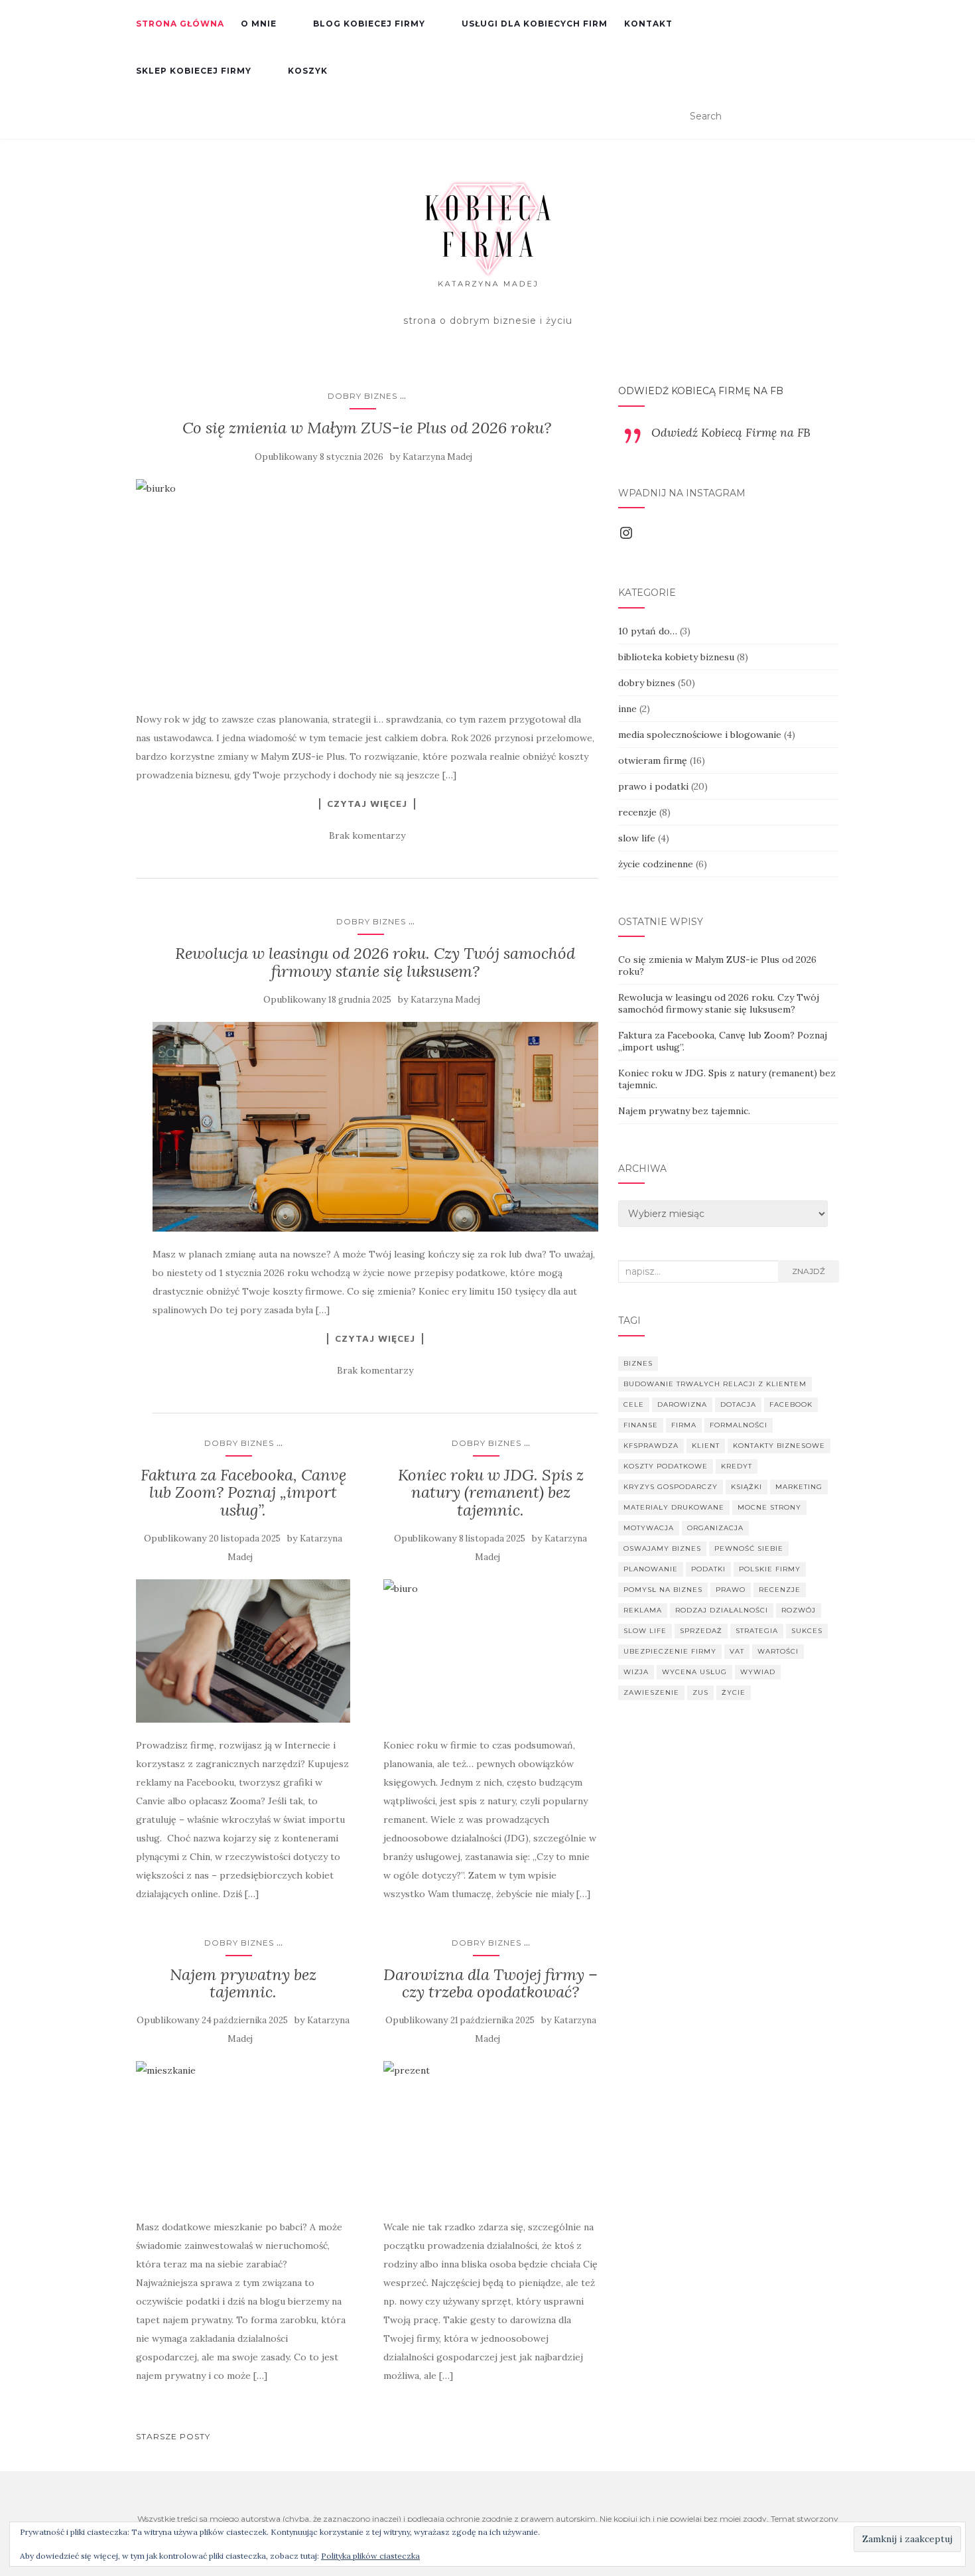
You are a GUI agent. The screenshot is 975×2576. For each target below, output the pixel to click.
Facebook (791, 1404)
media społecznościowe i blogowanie (700, 735)
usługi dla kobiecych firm (535, 24)
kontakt (648, 24)
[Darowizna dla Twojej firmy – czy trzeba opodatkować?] (490, 2133)
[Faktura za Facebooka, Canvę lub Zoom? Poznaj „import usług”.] (243, 1651)
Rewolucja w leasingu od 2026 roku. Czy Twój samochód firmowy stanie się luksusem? (375, 962)
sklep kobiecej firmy (194, 71)
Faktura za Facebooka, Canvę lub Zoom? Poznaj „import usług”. (243, 1492)
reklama (643, 1610)
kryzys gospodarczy (671, 1487)
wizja (636, 1672)
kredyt (737, 1466)
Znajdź (809, 1271)
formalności (739, 1425)
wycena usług (694, 1672)
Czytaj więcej (367, 804)
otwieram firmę (653, 760)
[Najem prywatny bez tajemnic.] (243, 2133)
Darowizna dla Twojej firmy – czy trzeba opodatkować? (490, 1983)
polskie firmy (770, 1569)
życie (734, 1692)
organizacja (715, 1528)
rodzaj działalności (722, 1610)
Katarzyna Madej (437, 457)
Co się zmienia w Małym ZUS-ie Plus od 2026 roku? (367, 428)
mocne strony (769, 1507)
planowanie (651, 1569)
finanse (641, 1425)
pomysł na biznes (663, 1590)
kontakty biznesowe (779, 1446)
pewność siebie (749, 1548)
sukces (807, 1631)
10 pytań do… (648, 631)
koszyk (308, 71)
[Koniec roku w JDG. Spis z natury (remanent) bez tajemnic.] (490, 1651)
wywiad (758, 1672)
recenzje (637, 812)
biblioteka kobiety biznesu (676, 657)
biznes (638, 1363)
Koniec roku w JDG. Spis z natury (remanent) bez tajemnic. (491, 1492)
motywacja (649, 1528)
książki (747, 1487)
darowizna (682, 1404)
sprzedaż (701, 1631)
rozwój (799, 1610)
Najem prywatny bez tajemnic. (243, 1983)
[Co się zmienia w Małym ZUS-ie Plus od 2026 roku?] (367, 588)
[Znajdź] (831, 117)
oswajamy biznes (662, 1548)
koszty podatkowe (666, 1466)
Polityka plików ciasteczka (370, 2556)
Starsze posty (173, 2436)
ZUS (700, 1692)
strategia (757, 1631)
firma (684, 1425)
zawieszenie (651, 1692)
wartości (778, 1651)
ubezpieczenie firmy (670, 1651)
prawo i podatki (653, 786)
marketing (799, 1487)
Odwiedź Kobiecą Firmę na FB (701, 391)
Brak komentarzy (367, 835)
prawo (731, 1590)
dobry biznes (362, 396)
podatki (708, 1569)
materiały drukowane (674, 1507)
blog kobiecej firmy (369, 24)
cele (634, 1404)
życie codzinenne (656, 864)
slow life (637, 838)
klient (706, 1446)
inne (627, 709)
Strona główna (180, 24)
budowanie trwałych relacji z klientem (715, 1384)
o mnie (259, 24)
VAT (737, 1651)
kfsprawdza (651, 1446)
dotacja (738, 1404)
